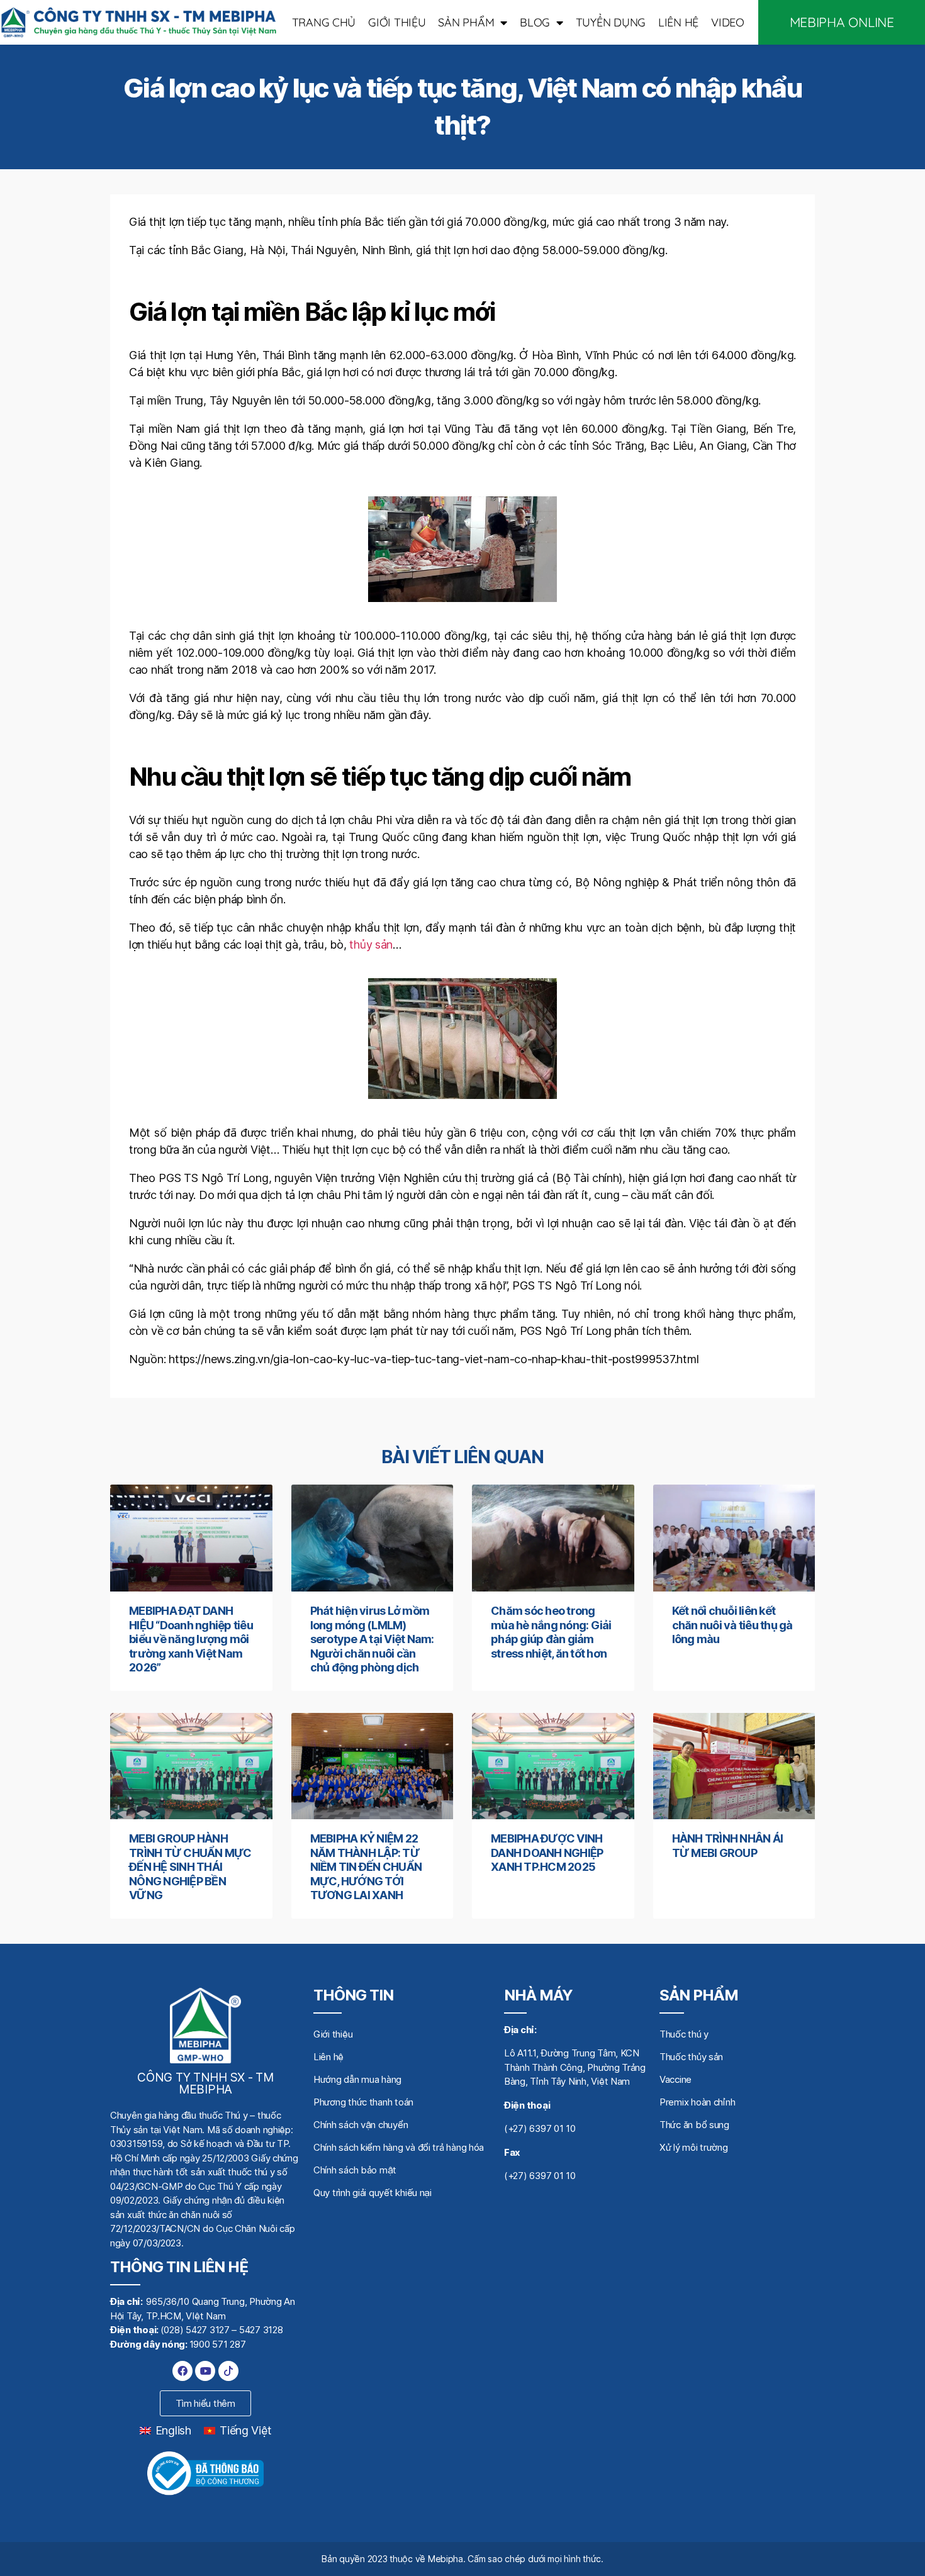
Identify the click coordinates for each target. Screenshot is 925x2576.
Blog (535, 22)
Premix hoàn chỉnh (697, 2102)
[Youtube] (205, 2371)
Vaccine (676, 2079)
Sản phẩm (466, 22)
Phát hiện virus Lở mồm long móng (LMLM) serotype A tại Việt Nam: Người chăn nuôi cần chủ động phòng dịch (372, 1639)
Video (728, 22)
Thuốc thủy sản (691, 2057)
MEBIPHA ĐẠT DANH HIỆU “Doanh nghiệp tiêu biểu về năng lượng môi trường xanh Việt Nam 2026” (191, 1639)
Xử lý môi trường (694, 2147)
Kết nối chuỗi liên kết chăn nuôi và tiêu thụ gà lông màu (732, 1625)
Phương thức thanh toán (363, 2102)
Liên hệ (678, 22)
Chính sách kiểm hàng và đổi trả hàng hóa (399, 2147)
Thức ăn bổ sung (694, 2125)
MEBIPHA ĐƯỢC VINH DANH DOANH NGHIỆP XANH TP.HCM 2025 (547, 1853)
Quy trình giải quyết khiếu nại (373, 2193)
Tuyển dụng (611, 22)
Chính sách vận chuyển (361, 2125)
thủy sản (371, 945)
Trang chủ (324, 22)
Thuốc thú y (684, 2034)
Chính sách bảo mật (355, 2170)
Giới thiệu (397, 22)
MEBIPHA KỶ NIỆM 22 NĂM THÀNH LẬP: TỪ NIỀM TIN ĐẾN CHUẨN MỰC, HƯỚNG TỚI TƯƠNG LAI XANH (366, 1867)
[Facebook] (182, 2371)
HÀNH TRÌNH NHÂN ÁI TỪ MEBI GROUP (728, 1846)
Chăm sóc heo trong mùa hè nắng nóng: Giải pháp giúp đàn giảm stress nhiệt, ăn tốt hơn (551, 1632)
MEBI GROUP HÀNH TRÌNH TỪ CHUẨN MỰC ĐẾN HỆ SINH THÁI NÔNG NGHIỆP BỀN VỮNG (190, 1867)
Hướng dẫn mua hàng (357, 2079)
